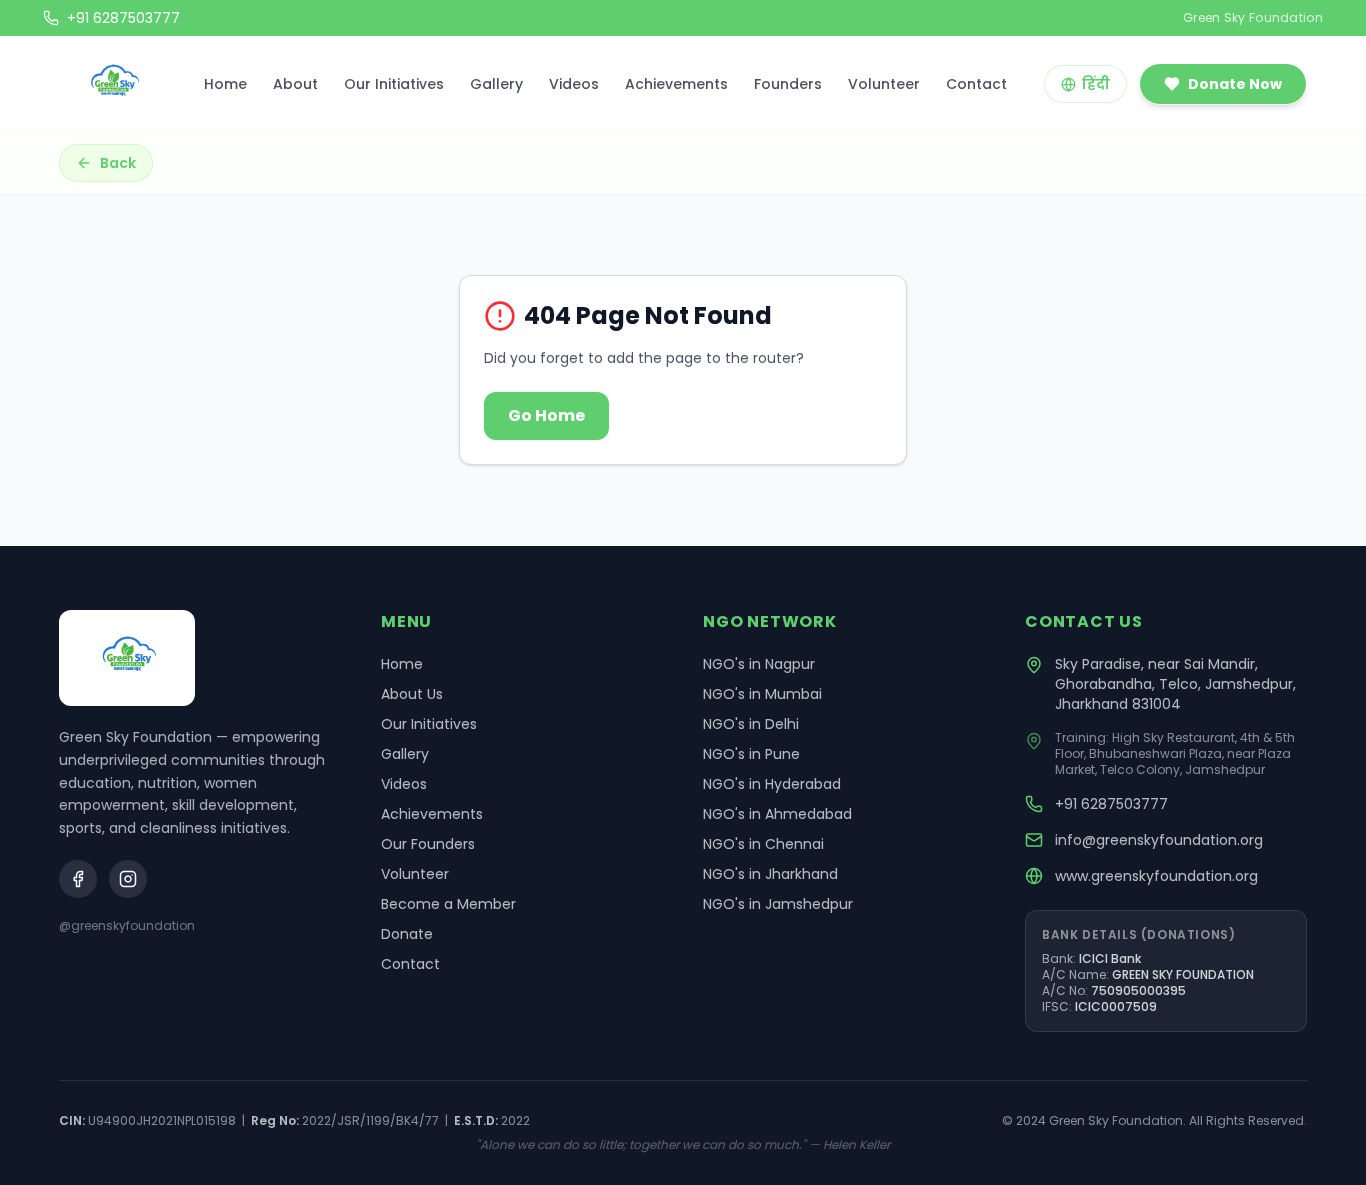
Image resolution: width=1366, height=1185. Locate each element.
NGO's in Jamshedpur (778, 904)
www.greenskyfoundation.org (1156, 876)
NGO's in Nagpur (759, 664)
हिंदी (1096, 84)
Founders (788, 84)
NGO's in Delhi (751, 724)
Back (118, 163)
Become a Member (448, 904)
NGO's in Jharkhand (770, 874)
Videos (574, 84)
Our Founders (428, 844)
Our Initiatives (394, 84)
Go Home (546, 415)
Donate (407, 934)
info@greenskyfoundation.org (1159, 840)
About (295, 84)
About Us (412, 694)
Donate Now (1235, 84)
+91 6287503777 (1111, 804)
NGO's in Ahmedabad (777, 814)
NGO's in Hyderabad (772, 784)
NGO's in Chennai (763, 844)
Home (225, 84)
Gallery (496, 84)
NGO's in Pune (751, 754)
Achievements (676, 84)
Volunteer (884, 84)
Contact (976, 84)
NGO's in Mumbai (762, 694)
